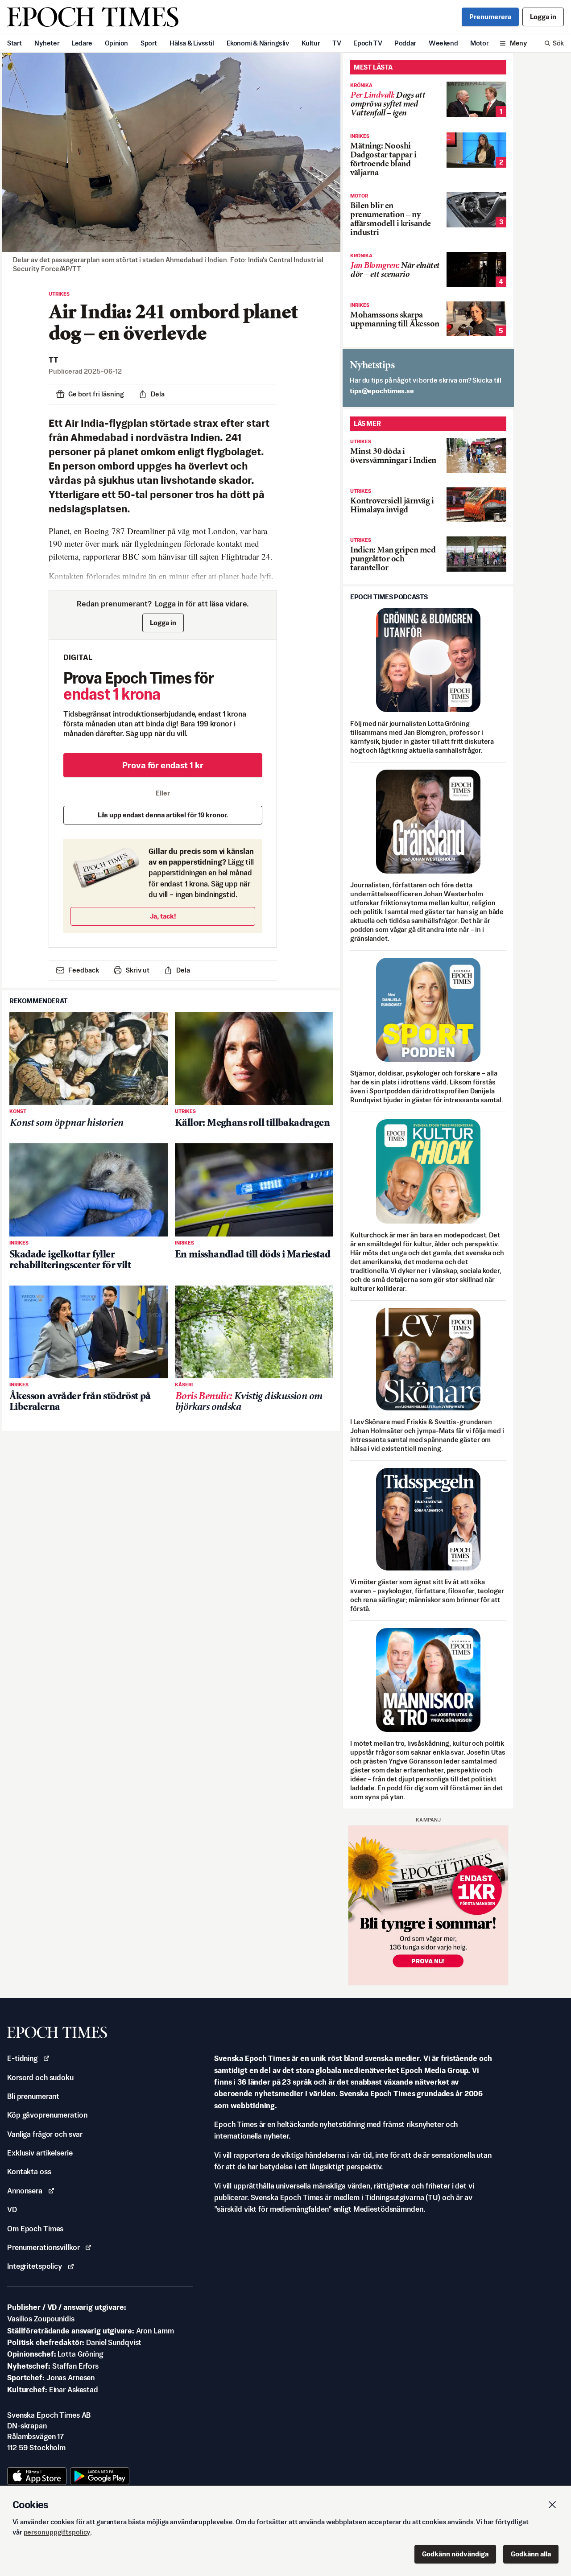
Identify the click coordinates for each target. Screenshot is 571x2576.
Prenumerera (490, 17)
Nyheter (47, 43)
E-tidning (22, 2058)
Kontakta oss (29, 2172)
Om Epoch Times (35, 2229)
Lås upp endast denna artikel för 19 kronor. (163, 815)
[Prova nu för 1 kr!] (428, 1905)
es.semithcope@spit (382, 391)
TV (337, 43)
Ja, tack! (163, 916)
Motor (479, 43)
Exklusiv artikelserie (40, 2153)
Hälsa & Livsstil (192, 43)
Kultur (311, 43)
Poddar (405, 43)
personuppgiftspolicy (57, 2532)
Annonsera (25, 2191)
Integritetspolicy (35, 2266)
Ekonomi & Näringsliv (258, 43)
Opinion (116, 43)
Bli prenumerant (33, 2096)
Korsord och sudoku (40, 2077)
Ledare (82, 43)
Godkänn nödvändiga (455, 2554)
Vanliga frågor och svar (45, 2134)
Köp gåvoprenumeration (47, 2115)
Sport (149, 43)
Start (14, 43)
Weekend (443, 43)
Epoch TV (368, 43)
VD (12, 2209)
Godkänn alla (531, 2554)
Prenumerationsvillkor (43, 2247)
